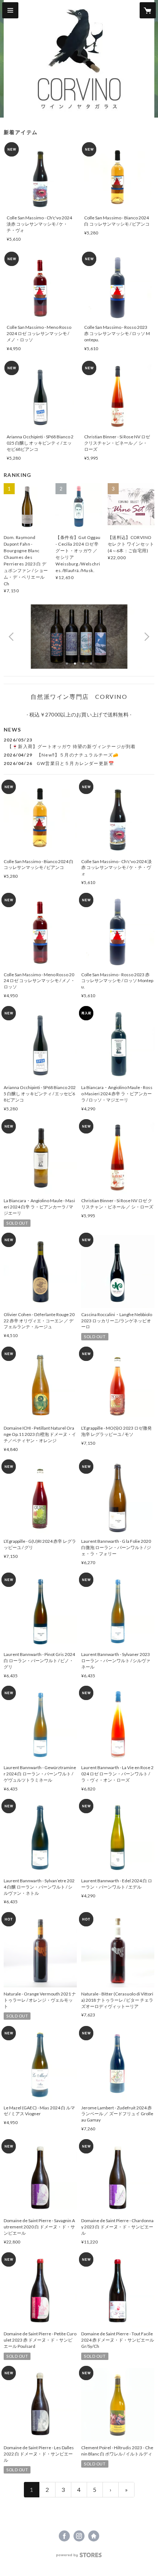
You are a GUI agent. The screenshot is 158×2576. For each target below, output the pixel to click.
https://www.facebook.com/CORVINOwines (64, 2536)
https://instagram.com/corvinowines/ (79, 2536)
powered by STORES (79, 2557)
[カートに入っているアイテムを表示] (148, 10)
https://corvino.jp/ (94, 2536)
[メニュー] (10, 10)
